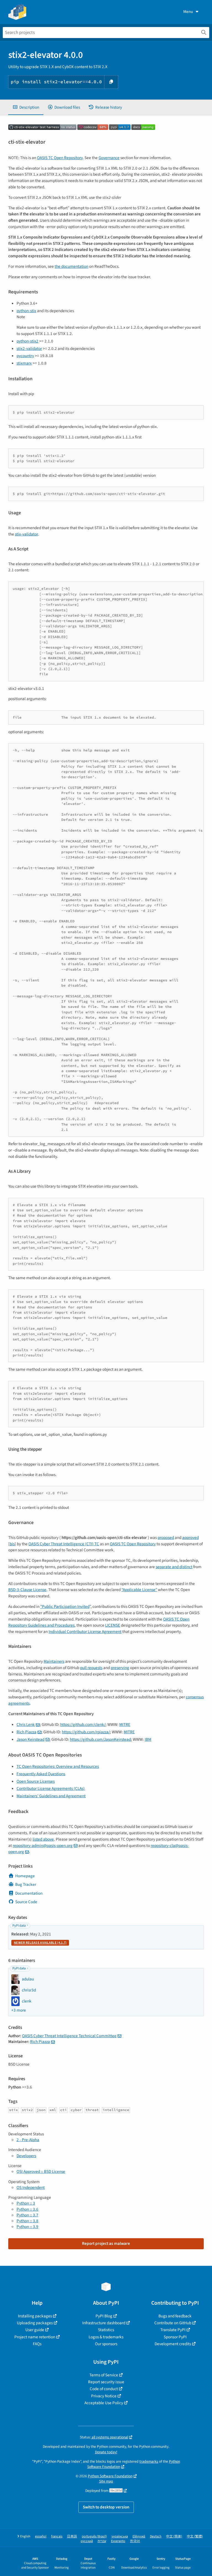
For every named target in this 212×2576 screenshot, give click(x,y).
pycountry (25, 356)
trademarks (149, 2461)
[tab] (26, 107)
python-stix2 (27, 341)
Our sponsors (106, 2344)
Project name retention (35, 2337)
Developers (26, 2156)
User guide (35, 2330)
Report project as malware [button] (106, 2243)
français (57, 2536)
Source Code (26, 1902)
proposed (166, 1538)
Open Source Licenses (36, 1781)
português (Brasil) (94, 2536)
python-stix (26, 311)
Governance (109, 158)
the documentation (71, 266)
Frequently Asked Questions (41, 1774)
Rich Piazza (26, 1732)
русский (87, 2541)
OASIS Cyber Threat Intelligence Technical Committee (69, 2036)
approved (190, 1538)
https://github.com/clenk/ (83, 1725)
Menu (188, 12)
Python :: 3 (26, 2203)
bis (12, 1544)
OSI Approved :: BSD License (41, 2171)
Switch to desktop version (106, 2507)
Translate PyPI (173, 2330)
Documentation (29, 1893)
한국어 (135, 2541)
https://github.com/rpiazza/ (86, 1732)
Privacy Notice (104, 2396)
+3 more (19, 2010)
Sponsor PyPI (175, 2337)
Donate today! (106, 2452)
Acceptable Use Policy (104, 2403)
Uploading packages (35, 2323)
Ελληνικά (139, 2536)
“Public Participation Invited (65, 1606)
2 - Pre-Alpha (28, 2140)
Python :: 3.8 (27, 2221)
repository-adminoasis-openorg (43, 1846)
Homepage (25, 1876)
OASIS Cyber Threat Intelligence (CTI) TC (64, 1544)
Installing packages (35, 2316)
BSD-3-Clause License (27, 1590)
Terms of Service (104, 2375)
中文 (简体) (174, 2536)
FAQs (37, 2344)
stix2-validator (29, 349)
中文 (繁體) (195, 2536)
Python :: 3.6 (27, 2209)
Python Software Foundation (110, 2476)
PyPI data (19, 1926)
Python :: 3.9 (27, 2227)
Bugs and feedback (175, 2316)
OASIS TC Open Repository (60, 158)
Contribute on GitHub (173, 2323)
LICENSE (113, 1625)
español (41, 2536)
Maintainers (54, 1661)
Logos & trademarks (106, 2337)
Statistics (106, 2330)
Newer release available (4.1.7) (40, 1943)
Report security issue (106, 2382)
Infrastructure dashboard (104, 2323)
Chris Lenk (26, 1725)
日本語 (72, 2536)
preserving (120, 1668)
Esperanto (118, 2541)
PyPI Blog (104, 2316)
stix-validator (26, 534)
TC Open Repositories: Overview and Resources (58, 1766)
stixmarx (24, 363)
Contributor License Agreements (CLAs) (51, 1788)
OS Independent (31, 2187)
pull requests (91, 1668)
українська (120, 2536)
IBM (148, 1739)
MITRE (125, 1725)
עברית (102, 2541)
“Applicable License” (139, 1590)
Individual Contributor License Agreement (85, 1632)
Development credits (173, 2344)
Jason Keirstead (31, 1739)
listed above (43, 1839)
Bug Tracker (26, 1884)
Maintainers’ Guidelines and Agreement (51, 1796)
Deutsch (156, 2536)
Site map (106, 2481)
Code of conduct (104, 2389)
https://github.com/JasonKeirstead (100, 1739)
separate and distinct (174, 1567)
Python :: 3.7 (27, 2215)
